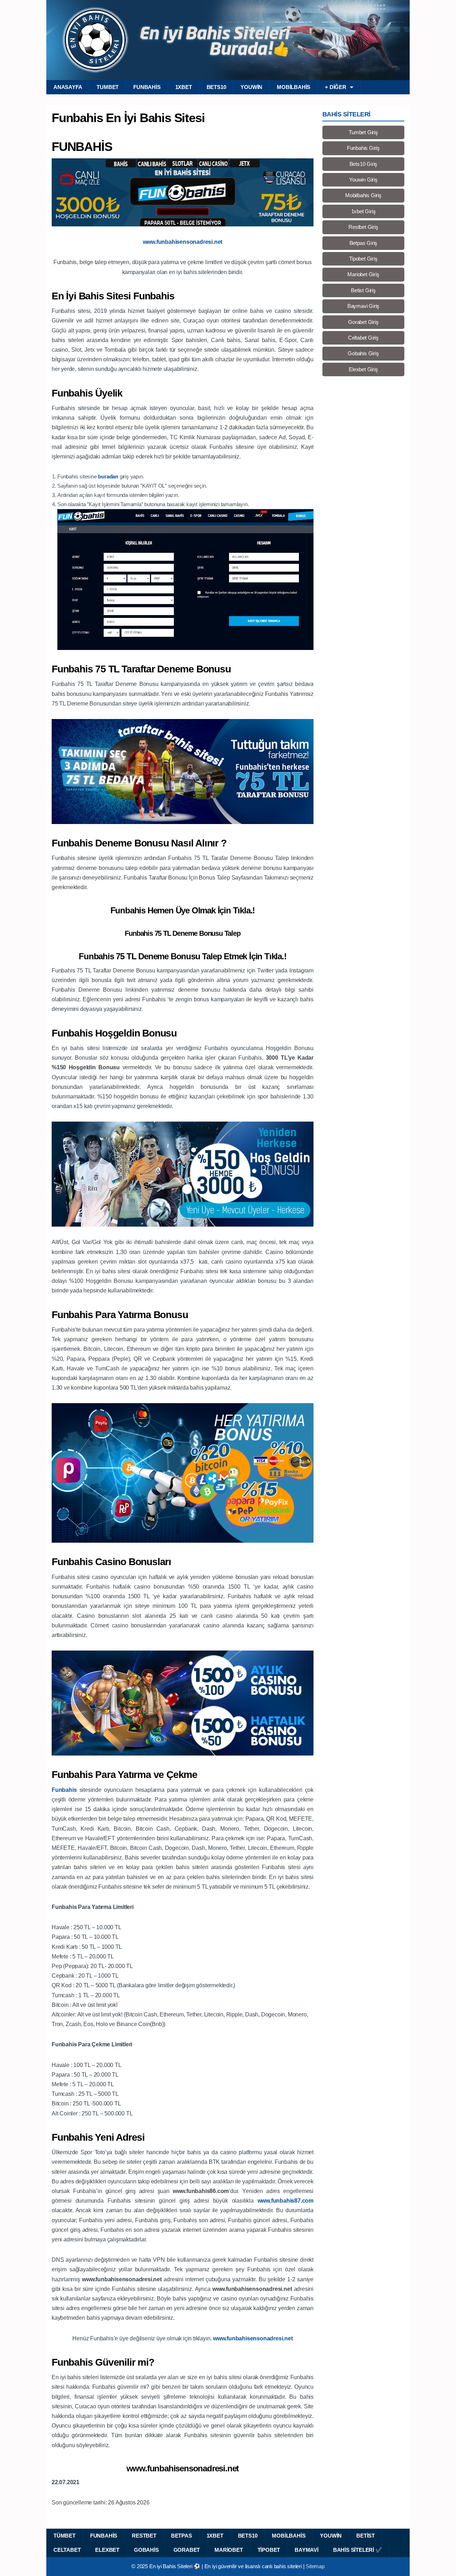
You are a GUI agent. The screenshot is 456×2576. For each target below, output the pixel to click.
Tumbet (108, 87)
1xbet (184, 87)
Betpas (182, 2536)
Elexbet (107, 2550)
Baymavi (307, 2550)
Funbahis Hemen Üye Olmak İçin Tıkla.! (183, 910)
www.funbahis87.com (286, 2201)
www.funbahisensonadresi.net (183, 2468)
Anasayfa (68, 87)
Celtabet (67, 2550)
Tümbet (64, 2536)
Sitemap (315, 2566)
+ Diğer (336, 87)
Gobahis (146, 2550)
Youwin (251, 87)
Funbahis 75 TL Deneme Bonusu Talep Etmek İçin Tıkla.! (182, 956)
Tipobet (269, 2550)
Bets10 (216, 87)
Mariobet (229, 2550)
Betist (366, 2536)
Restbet (144, 2536)
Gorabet (187, 2550)
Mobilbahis (294, 87)
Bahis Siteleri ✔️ (358, 2550)
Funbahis (147, 87)
